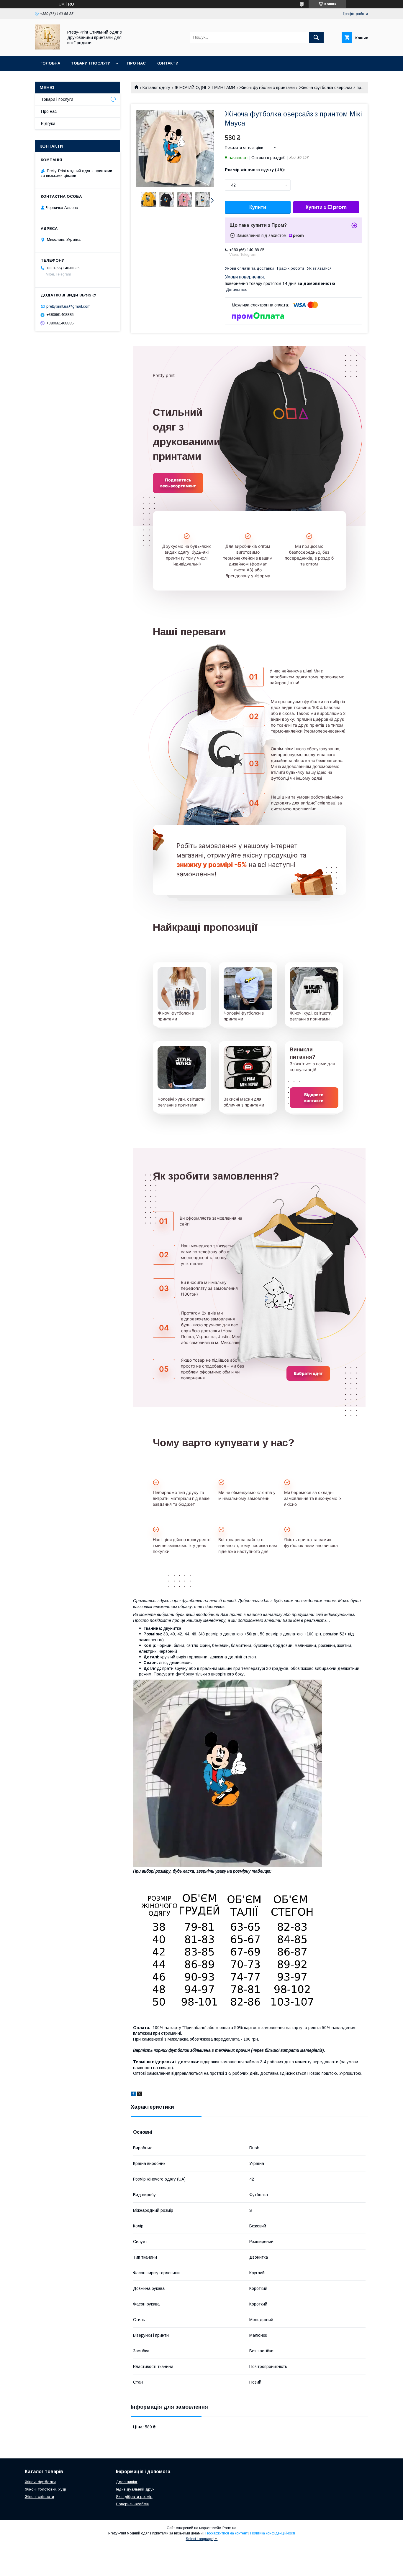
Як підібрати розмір (134, 2497)
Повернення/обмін (133, 2504)
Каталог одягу (156, 88)
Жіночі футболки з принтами (267, 88)
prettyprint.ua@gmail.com (68, 306)
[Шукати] (316, 37)
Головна (50, 63)
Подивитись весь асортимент (178, 483)
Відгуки (48, 123)
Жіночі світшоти (39, 2497)
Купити (258, 207)
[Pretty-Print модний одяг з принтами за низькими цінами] (48, 48)
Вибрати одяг (308, 1373)
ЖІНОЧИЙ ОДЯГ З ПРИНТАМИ (205, 88)
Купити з (316, 207)
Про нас (136, 63)
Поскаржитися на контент (226, 2533)
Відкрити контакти (314, 1097)
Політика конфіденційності (273, 2533)
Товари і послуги (91, 63)
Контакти (167, 63)
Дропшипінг (127, 2482)
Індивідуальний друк (135, 2489)
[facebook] (133, 2095)
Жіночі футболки (40, 2482)
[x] (140, 2095)
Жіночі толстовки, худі (45, 2489)
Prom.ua (229, 2528)
